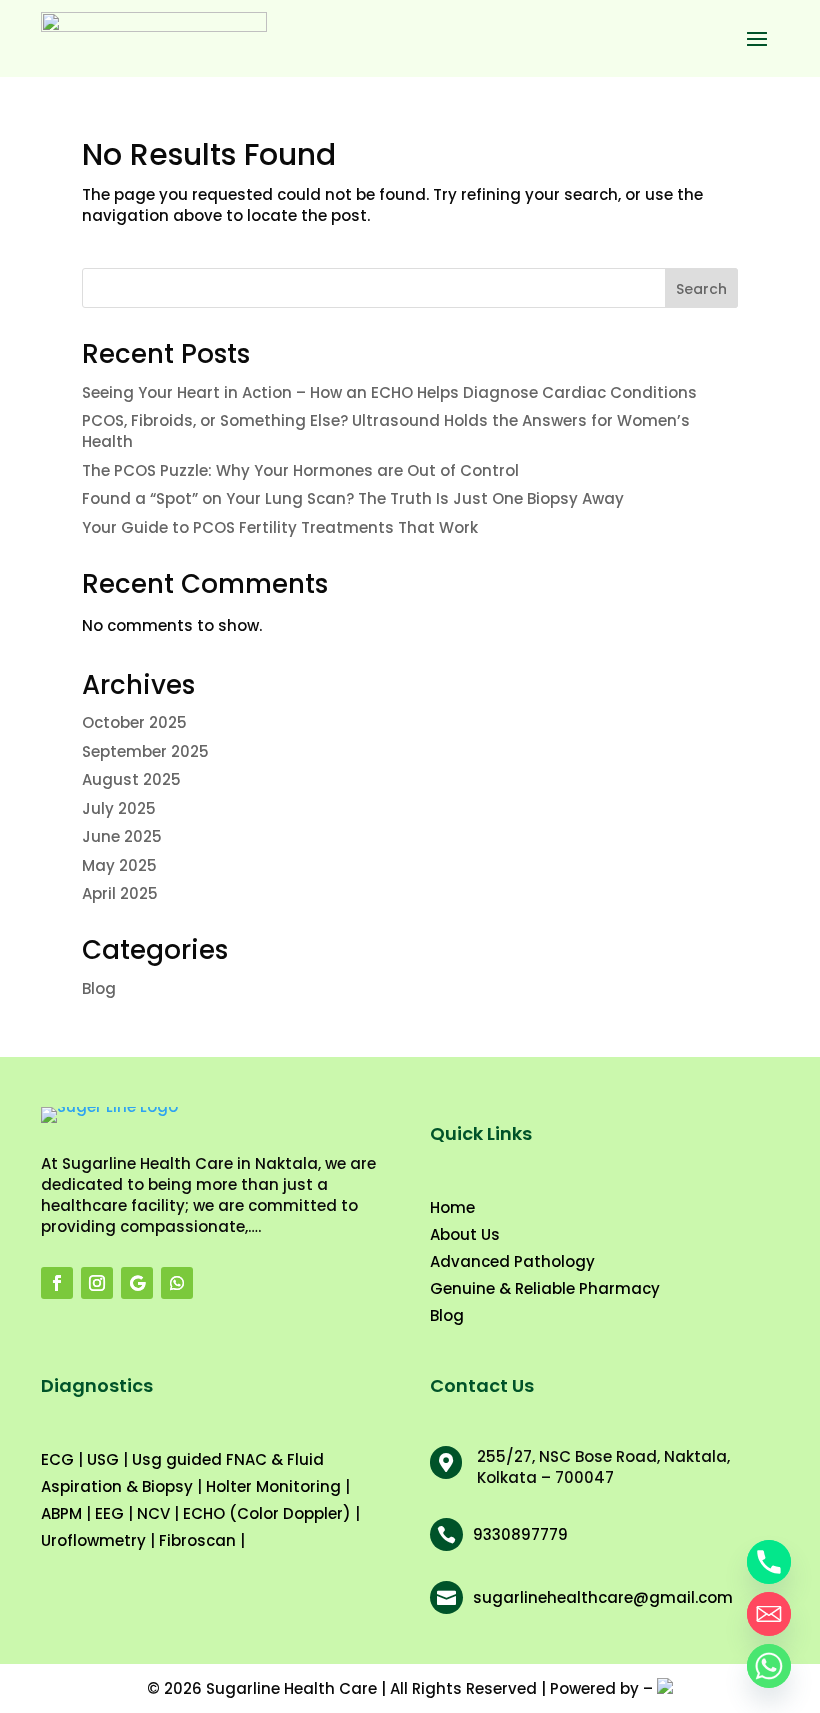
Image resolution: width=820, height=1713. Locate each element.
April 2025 (120, 893)
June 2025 (122, 836)
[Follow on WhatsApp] (177, 1283)
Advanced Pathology (512, 1261)
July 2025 (119, 808)
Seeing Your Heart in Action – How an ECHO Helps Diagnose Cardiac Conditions (389, 392)
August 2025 (131, 779)
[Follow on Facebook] (57, 1283)
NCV (153, 1513)
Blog (99, 988)
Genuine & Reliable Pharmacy (545, 1288)
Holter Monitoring (273, 1486)
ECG (57, 1459)
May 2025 (119, 865)
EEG (109, 1513)
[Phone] (769, 1562)
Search (701, 289)
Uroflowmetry (93, 1540)
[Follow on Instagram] (97, 1283)
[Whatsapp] (769, 1666)
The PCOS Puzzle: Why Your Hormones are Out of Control (300, 470)
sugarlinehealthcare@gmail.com (603, 1597)
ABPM (61, 1513)
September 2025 (145, 751)
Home (452, 1207)
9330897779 (520, 1534)
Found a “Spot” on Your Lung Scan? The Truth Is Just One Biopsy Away (353, 498)
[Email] (769, 1614)
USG (103, 1459)
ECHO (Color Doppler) (267, 1513)
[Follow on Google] (137, 1283)
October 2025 (134, 722)
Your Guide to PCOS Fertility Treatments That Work (280, 527)
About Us (465, 1234)
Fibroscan (197, 1540)
